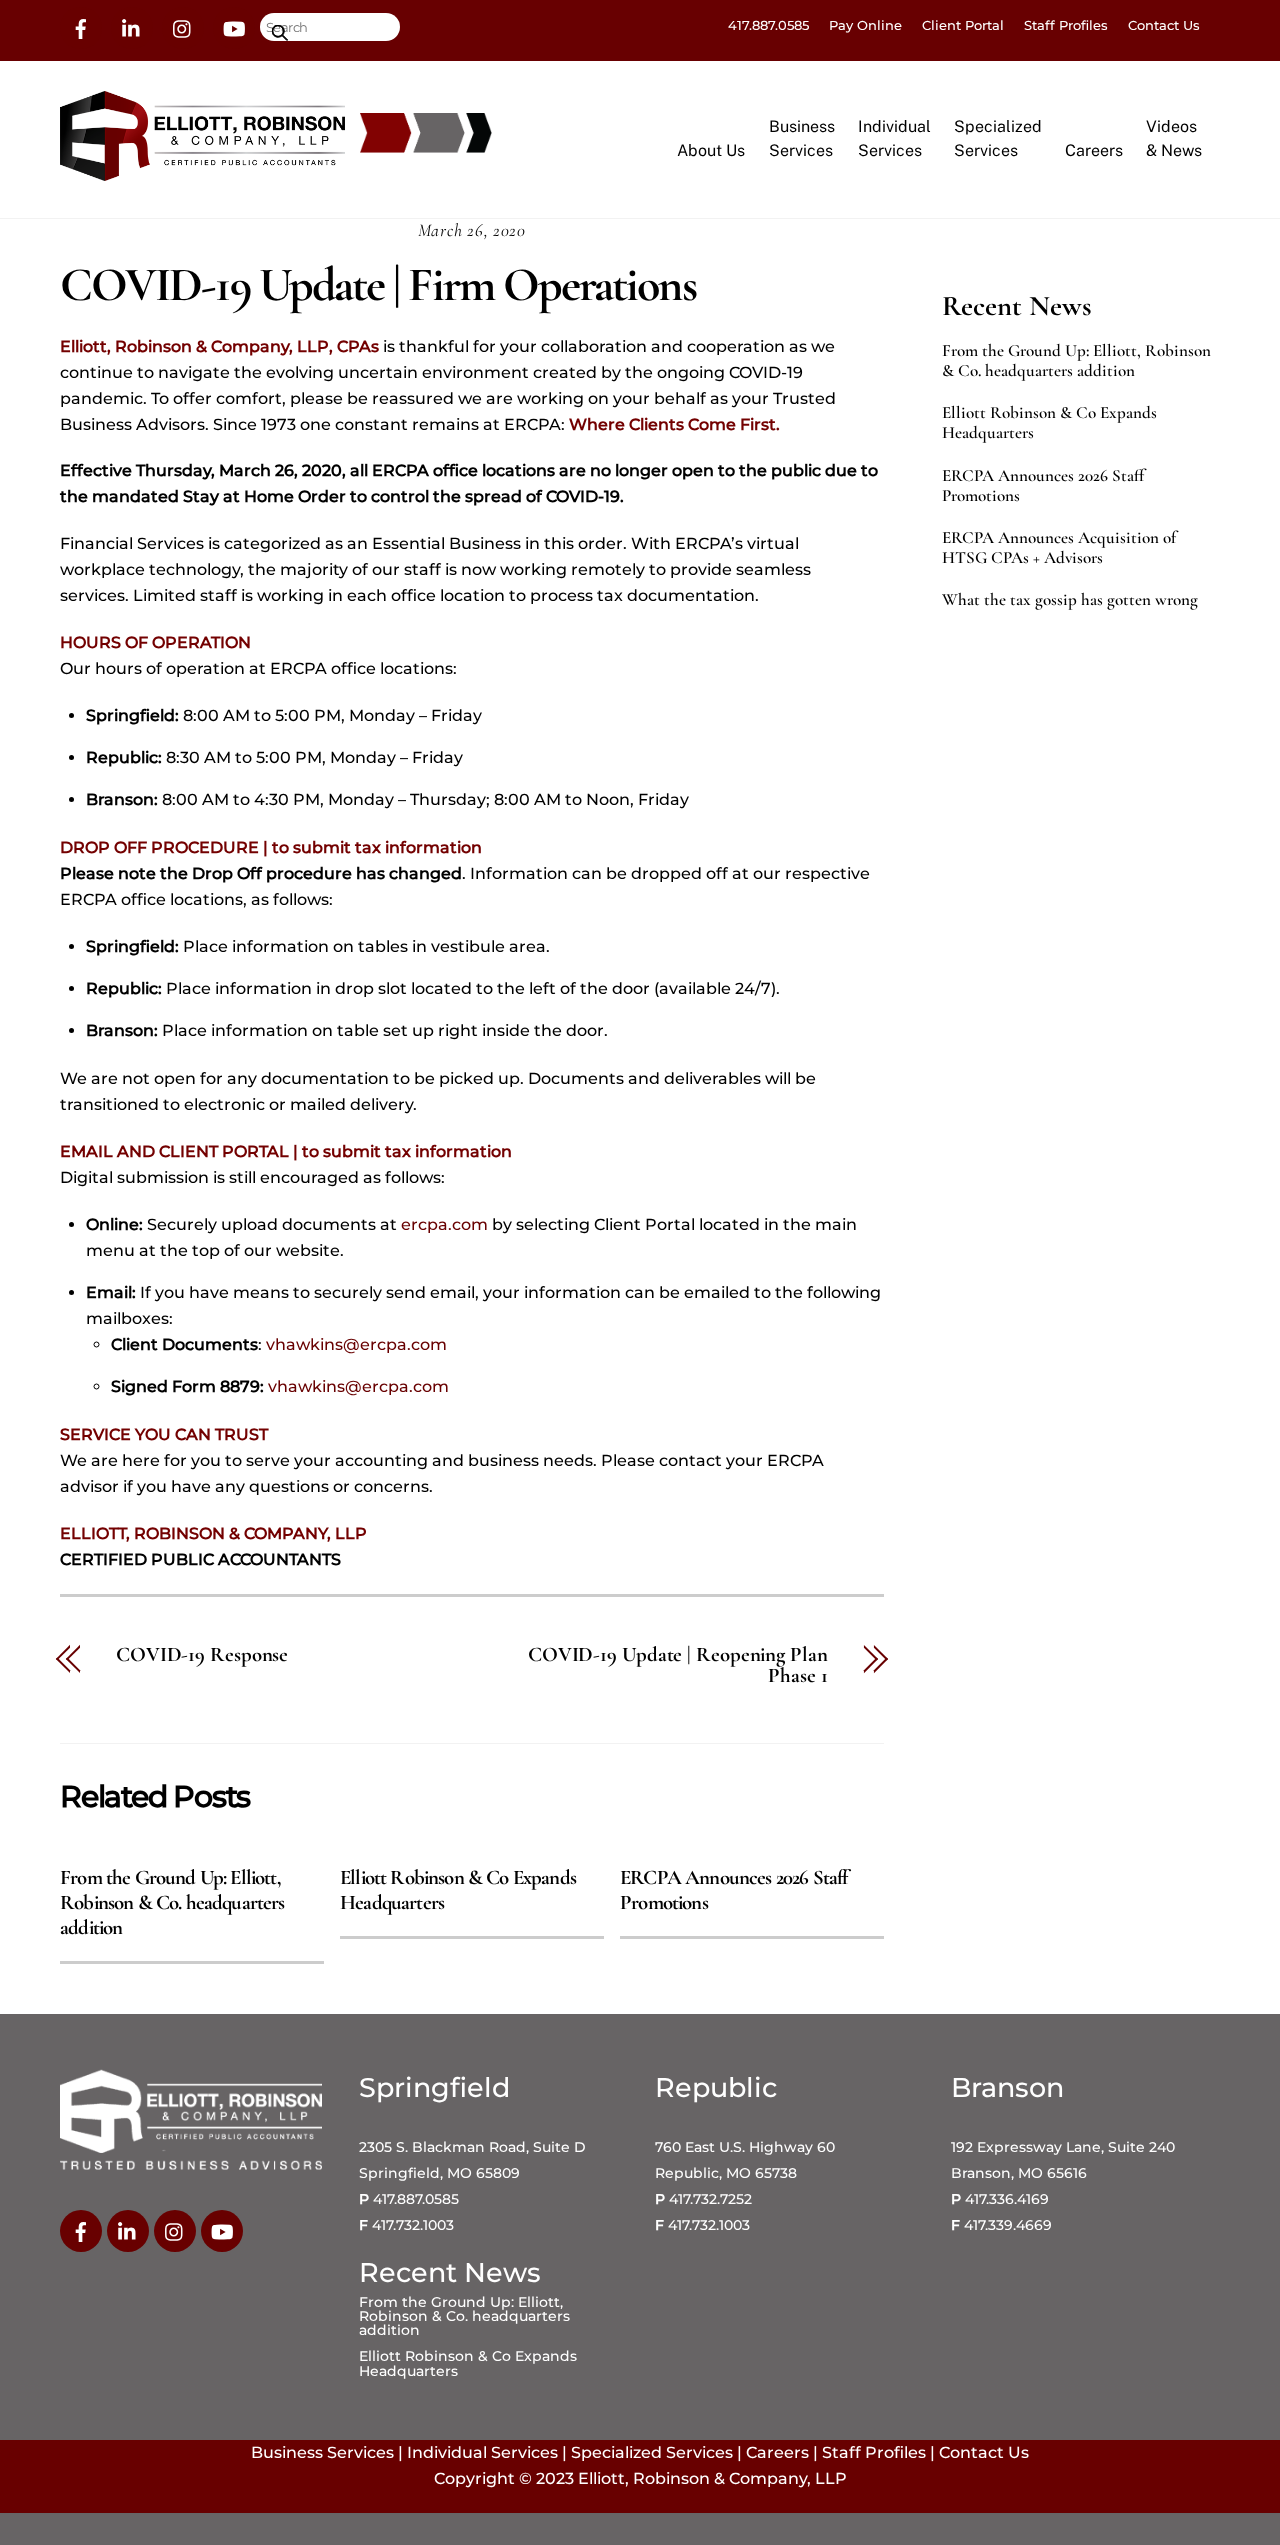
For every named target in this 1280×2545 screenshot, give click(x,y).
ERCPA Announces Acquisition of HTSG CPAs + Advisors (1059, 548)
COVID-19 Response (202, 1655)
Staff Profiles (1066, 25)
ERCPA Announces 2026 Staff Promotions (1043, 486)
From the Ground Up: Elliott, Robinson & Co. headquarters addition (172, 1902)
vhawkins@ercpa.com (356, 1344)
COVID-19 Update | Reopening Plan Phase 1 (678, 1666)
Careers (1094, 150)
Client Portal (963, 25)
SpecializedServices (998, 138)
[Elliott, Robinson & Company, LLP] (202, 171)
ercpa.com (444, 1224)
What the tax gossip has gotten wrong (1070, 600)
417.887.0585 (768, 25)
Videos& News (1174, 138)
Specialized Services (652, 2452)
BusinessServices (802, 138)
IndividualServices (894, 138)
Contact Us (1164, 25)
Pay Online (865, 25)
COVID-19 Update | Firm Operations (378, 285)
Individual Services (482, 2452)
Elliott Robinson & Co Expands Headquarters (1049, 423)
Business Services (322, 2452)
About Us (711, 150)
